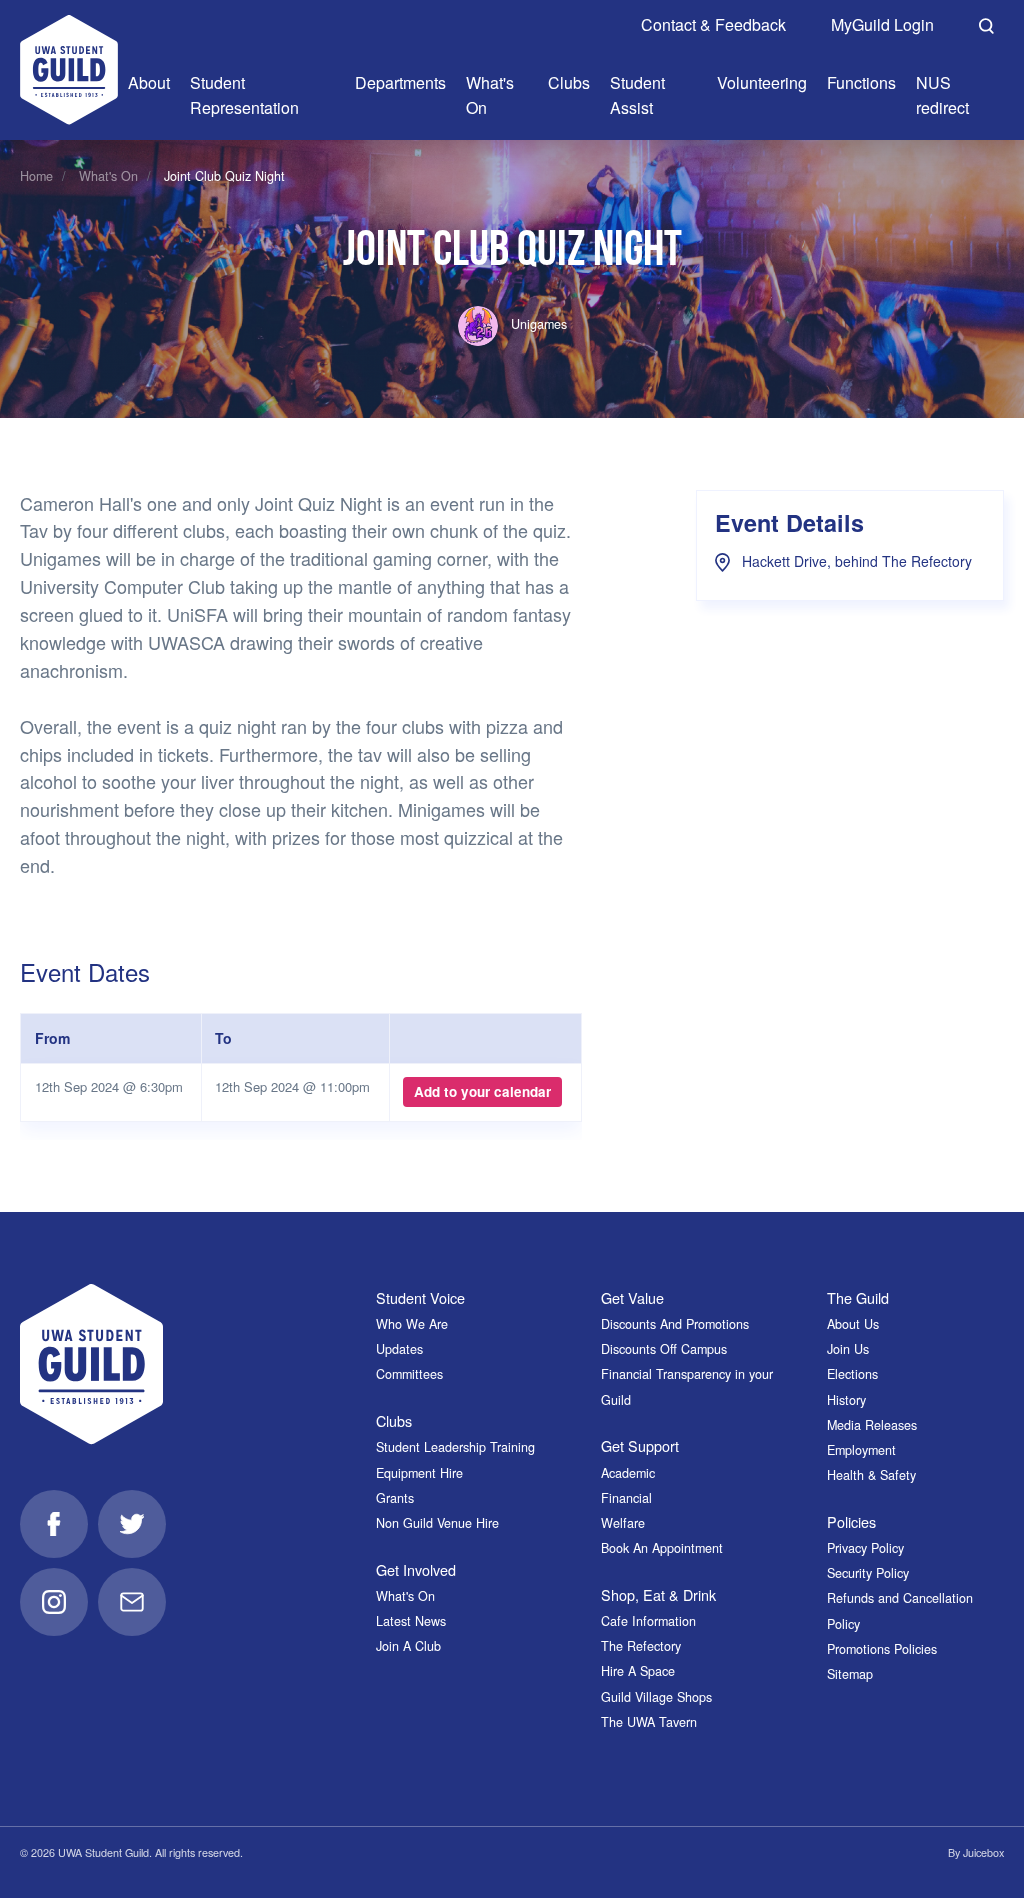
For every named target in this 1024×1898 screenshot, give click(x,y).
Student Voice (420, 1297)
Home (36, 176)
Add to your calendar (482, 1091)
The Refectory (641, 1646)
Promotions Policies (882, 1649)
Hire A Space (638, 1671)
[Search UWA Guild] (986, 23)
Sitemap (850, 1674)
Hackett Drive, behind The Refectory (855, 561)
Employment (861, 1450)
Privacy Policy (865, 1548)
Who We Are (412, 1324)
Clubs (394, 1420)
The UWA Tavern (649, 1722)
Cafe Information (648, 1621)
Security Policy (868, 1573)
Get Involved (416, 1569)
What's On (108, 176)
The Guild (858, 1297)
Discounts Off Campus (664, 1349)
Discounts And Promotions (675, 1324)
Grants (395, 1498)
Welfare (623, 1523)
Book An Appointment (662, 1548)
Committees (409, 1374)
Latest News (411, 1621)
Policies (851, 1521)
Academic (628, 1473)
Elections (852, 1374)
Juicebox (983, 1852)
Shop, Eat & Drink (658, 1594)
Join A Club (408, 1646)
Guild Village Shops (656, 1697)
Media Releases (872, 1425)
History (846, 1400)
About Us (853, 1324)
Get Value (632, 1297)
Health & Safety (871, 1475)
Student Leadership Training (455, 1447)
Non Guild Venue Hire (437, 1523)
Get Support (640, 1445)
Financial (626, 1498)
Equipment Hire (419, 1473)
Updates (399, 1349)
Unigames (537, 324)
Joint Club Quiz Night (224, 176)
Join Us (848, 1349)
